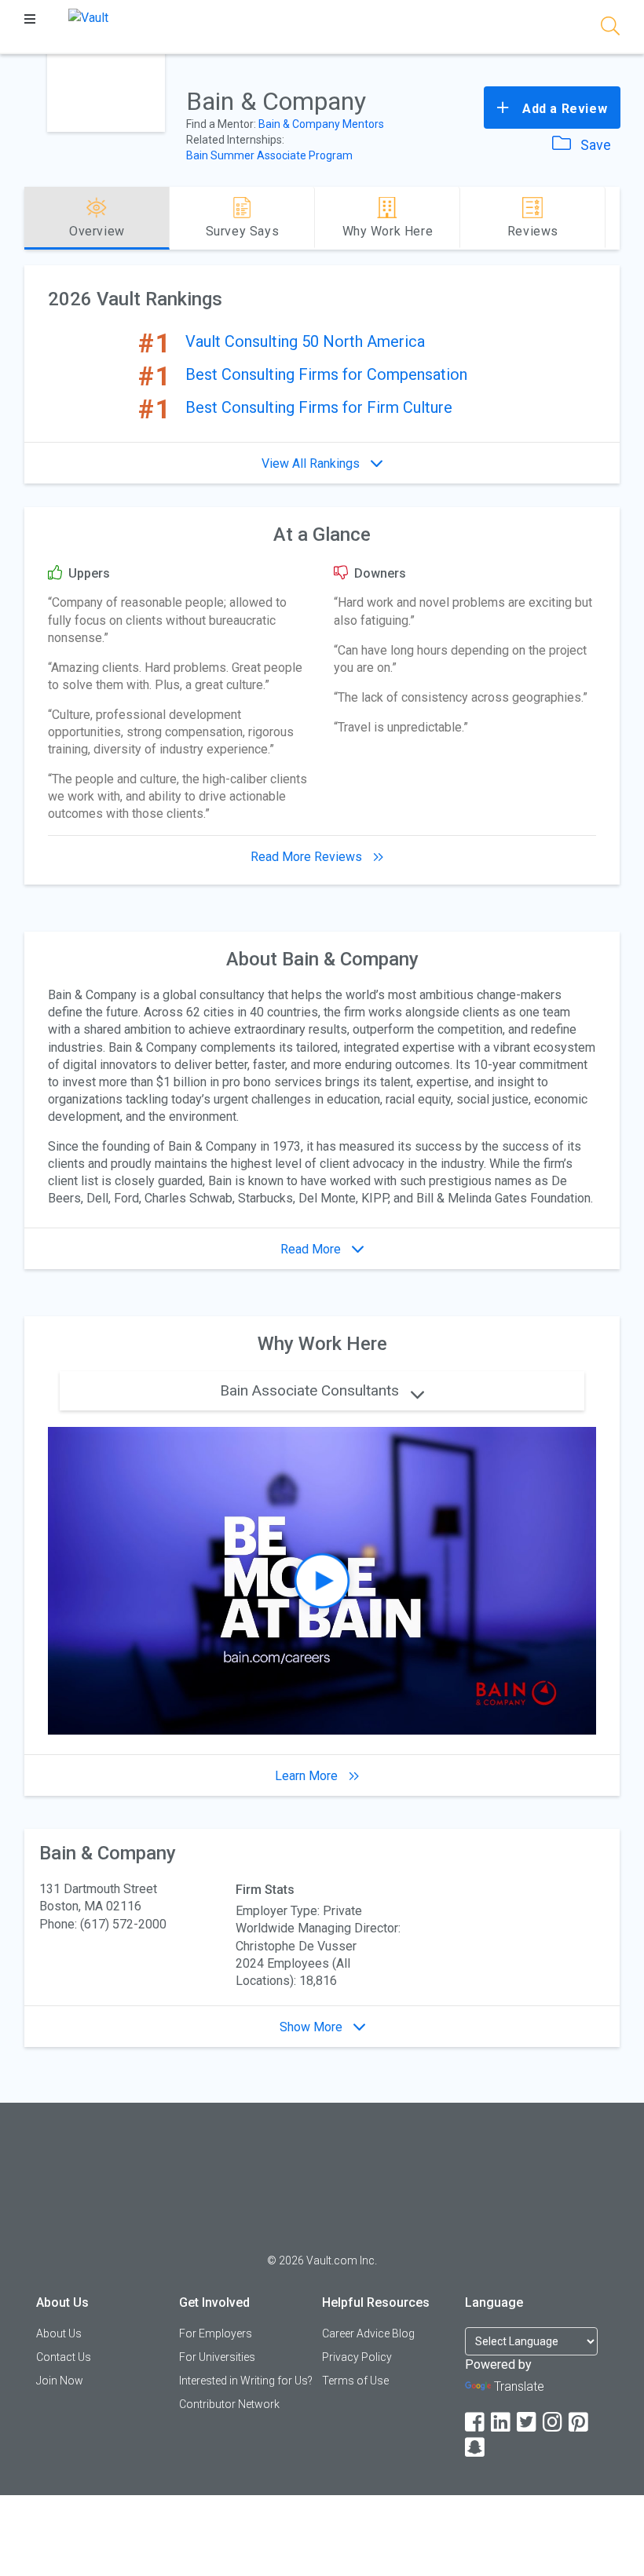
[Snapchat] (476, 2448)
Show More (313, 2027)
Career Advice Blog (368, 2333)
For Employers (216, 2333)
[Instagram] (554, 2423)
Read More (312, 1249)
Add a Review (563, 109)
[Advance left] (31, 218)
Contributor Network (229, 2404)
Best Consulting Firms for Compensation (326, 374)
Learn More (308, 1776)
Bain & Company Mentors (321, 124)
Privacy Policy (357, 2357)
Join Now (60, 2381)
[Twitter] (528, 2423)
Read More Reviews (308, 857)
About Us (59, 2333)
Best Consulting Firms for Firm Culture (319, 407)
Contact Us (64, 2357)
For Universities (217, 2357)
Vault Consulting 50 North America (305, 341)
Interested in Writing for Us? (246, 2381)
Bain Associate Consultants (311, 1390)
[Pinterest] (580, 2423)
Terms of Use (355, 2381)
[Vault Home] (88, 17)
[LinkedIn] (502, 2423)
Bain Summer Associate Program (269, 155)
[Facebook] (476, 2423)
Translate (519, 2386)
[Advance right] (613, 218)
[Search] (610, 29)
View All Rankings (312, 463)
